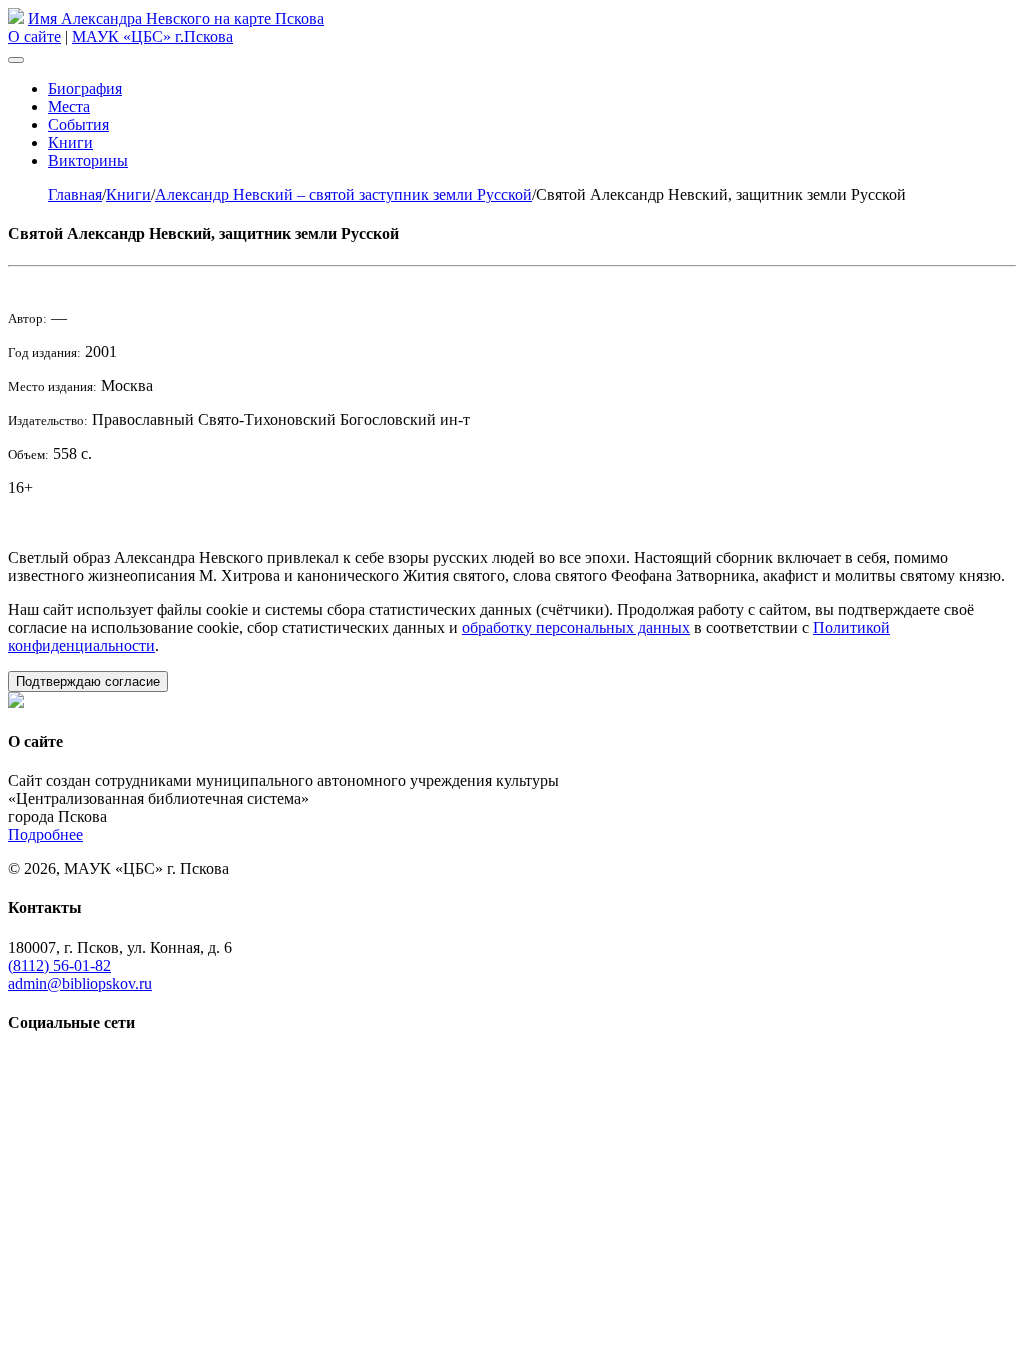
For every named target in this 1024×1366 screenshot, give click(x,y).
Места (69, 106)
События (78, 124)
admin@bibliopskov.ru (80, 983)
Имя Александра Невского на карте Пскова (176, 18)
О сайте (34, 36)
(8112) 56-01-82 (59, 965)
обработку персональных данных (576, 627)
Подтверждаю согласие (88, 681)
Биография (85, 88)
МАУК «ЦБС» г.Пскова (152, 36)
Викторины (88, 160)
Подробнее (45, 834)
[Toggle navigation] (16, 60)
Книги (70, 142)
